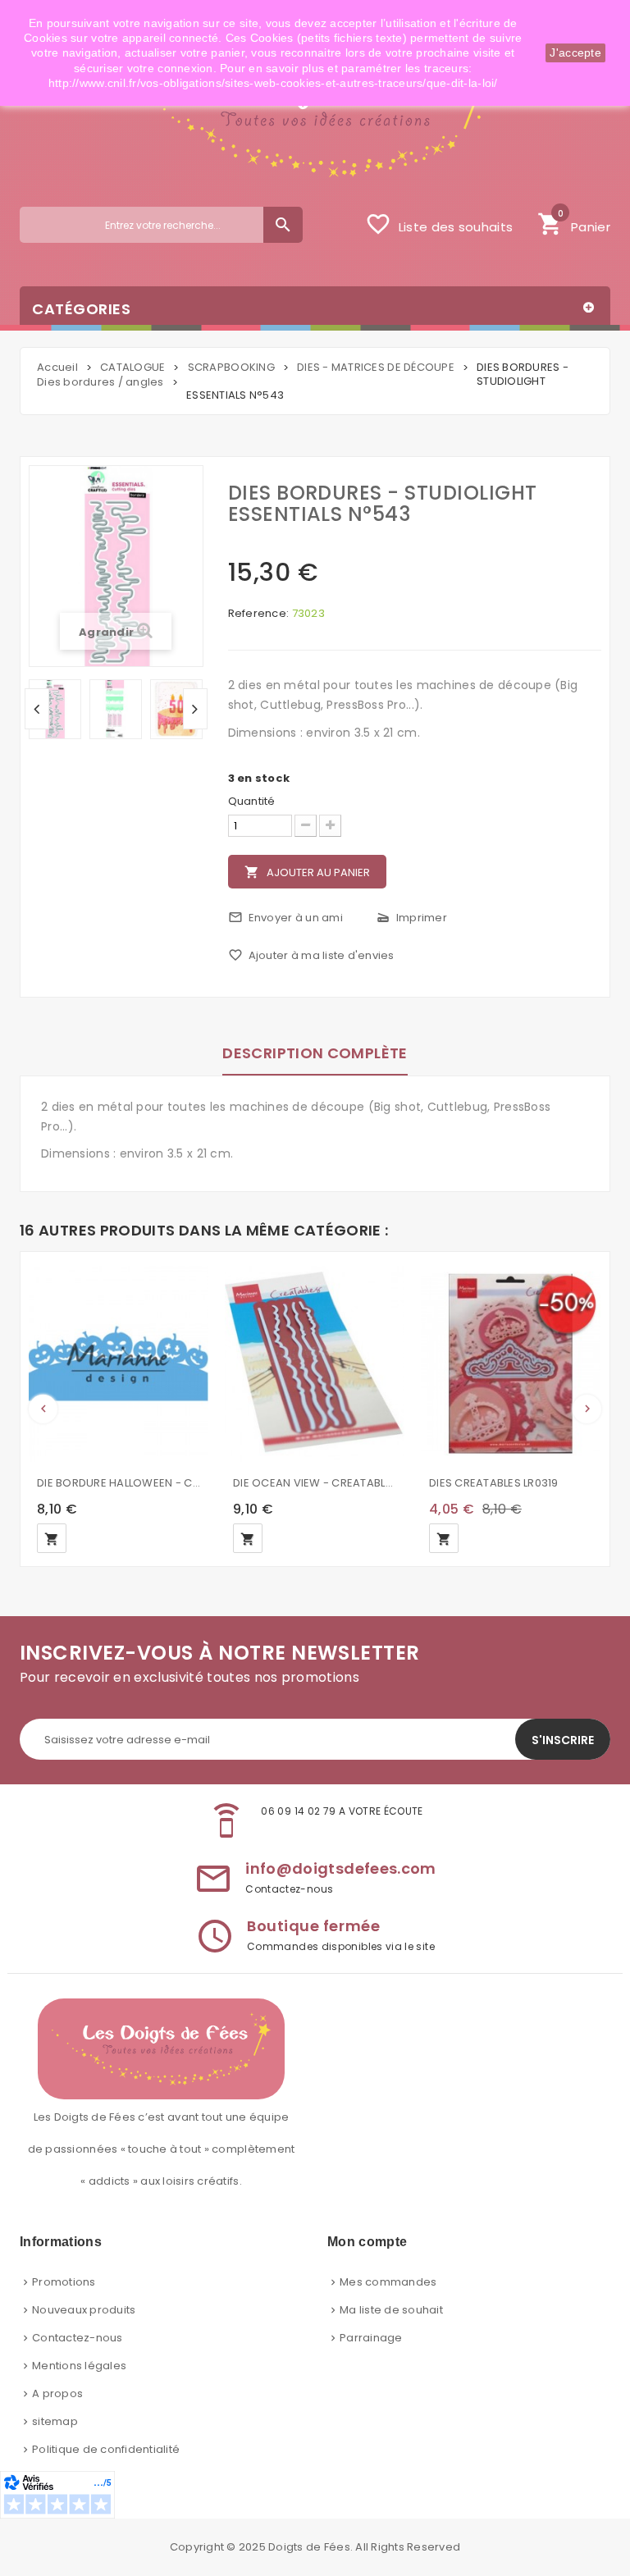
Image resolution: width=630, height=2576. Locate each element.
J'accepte (575, 53)
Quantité (252, 802)
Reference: (259, 614)
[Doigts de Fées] (315, 118)
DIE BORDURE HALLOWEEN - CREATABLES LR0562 (119, 1483)
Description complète (315, 1053)
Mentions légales (79, 2366)
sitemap (55, 2421)
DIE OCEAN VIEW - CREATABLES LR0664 (315, 1483)
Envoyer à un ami (285, 918)
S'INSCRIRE (563, 1740)
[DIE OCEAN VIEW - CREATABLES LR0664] (315, 1363)
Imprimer (411, 918)
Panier (574, 222)
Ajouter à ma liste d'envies (311, 955)
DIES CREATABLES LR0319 (494, 1483)
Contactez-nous (78, 2338)
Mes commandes (388, 2282)
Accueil (57, 367)
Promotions (64, 2282)
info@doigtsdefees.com (341, 1868)
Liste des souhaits (439, 224)
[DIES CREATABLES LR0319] (511, 1363)
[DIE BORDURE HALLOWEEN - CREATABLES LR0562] (119, 1363)
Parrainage (371, 2338)
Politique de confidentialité (106, 2449)
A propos (57, 2393)
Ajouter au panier (307, 872)
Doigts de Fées (309, 2547)
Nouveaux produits (84, 2310)
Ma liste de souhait (391, 2310)
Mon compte (367, 2242)
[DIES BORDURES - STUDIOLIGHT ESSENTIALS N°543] (55, 709)
